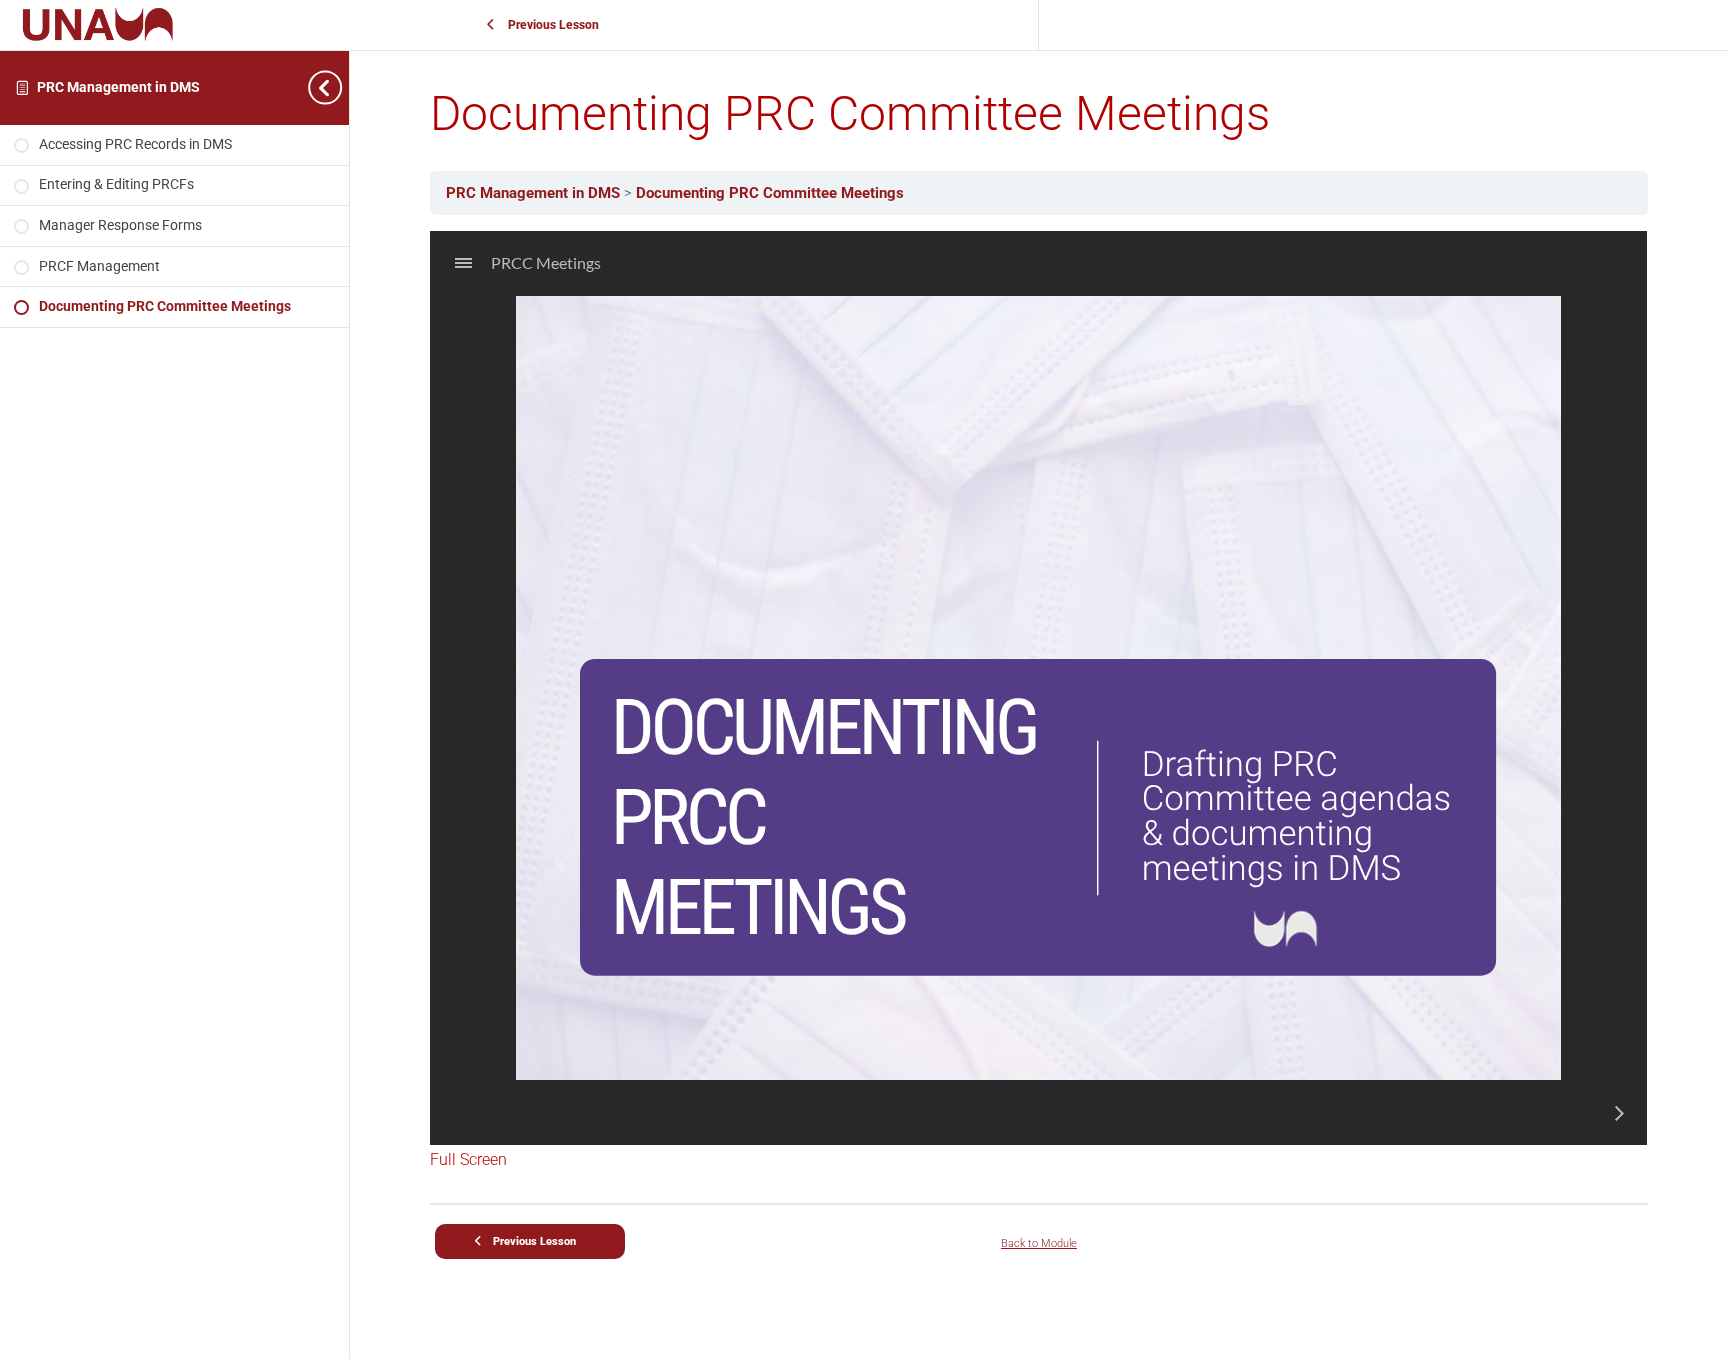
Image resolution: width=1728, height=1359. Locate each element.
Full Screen (468, 1159)
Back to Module (1039, 1243)
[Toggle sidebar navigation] (329, 87)
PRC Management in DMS (118, 87)
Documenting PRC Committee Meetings (770, 193)
